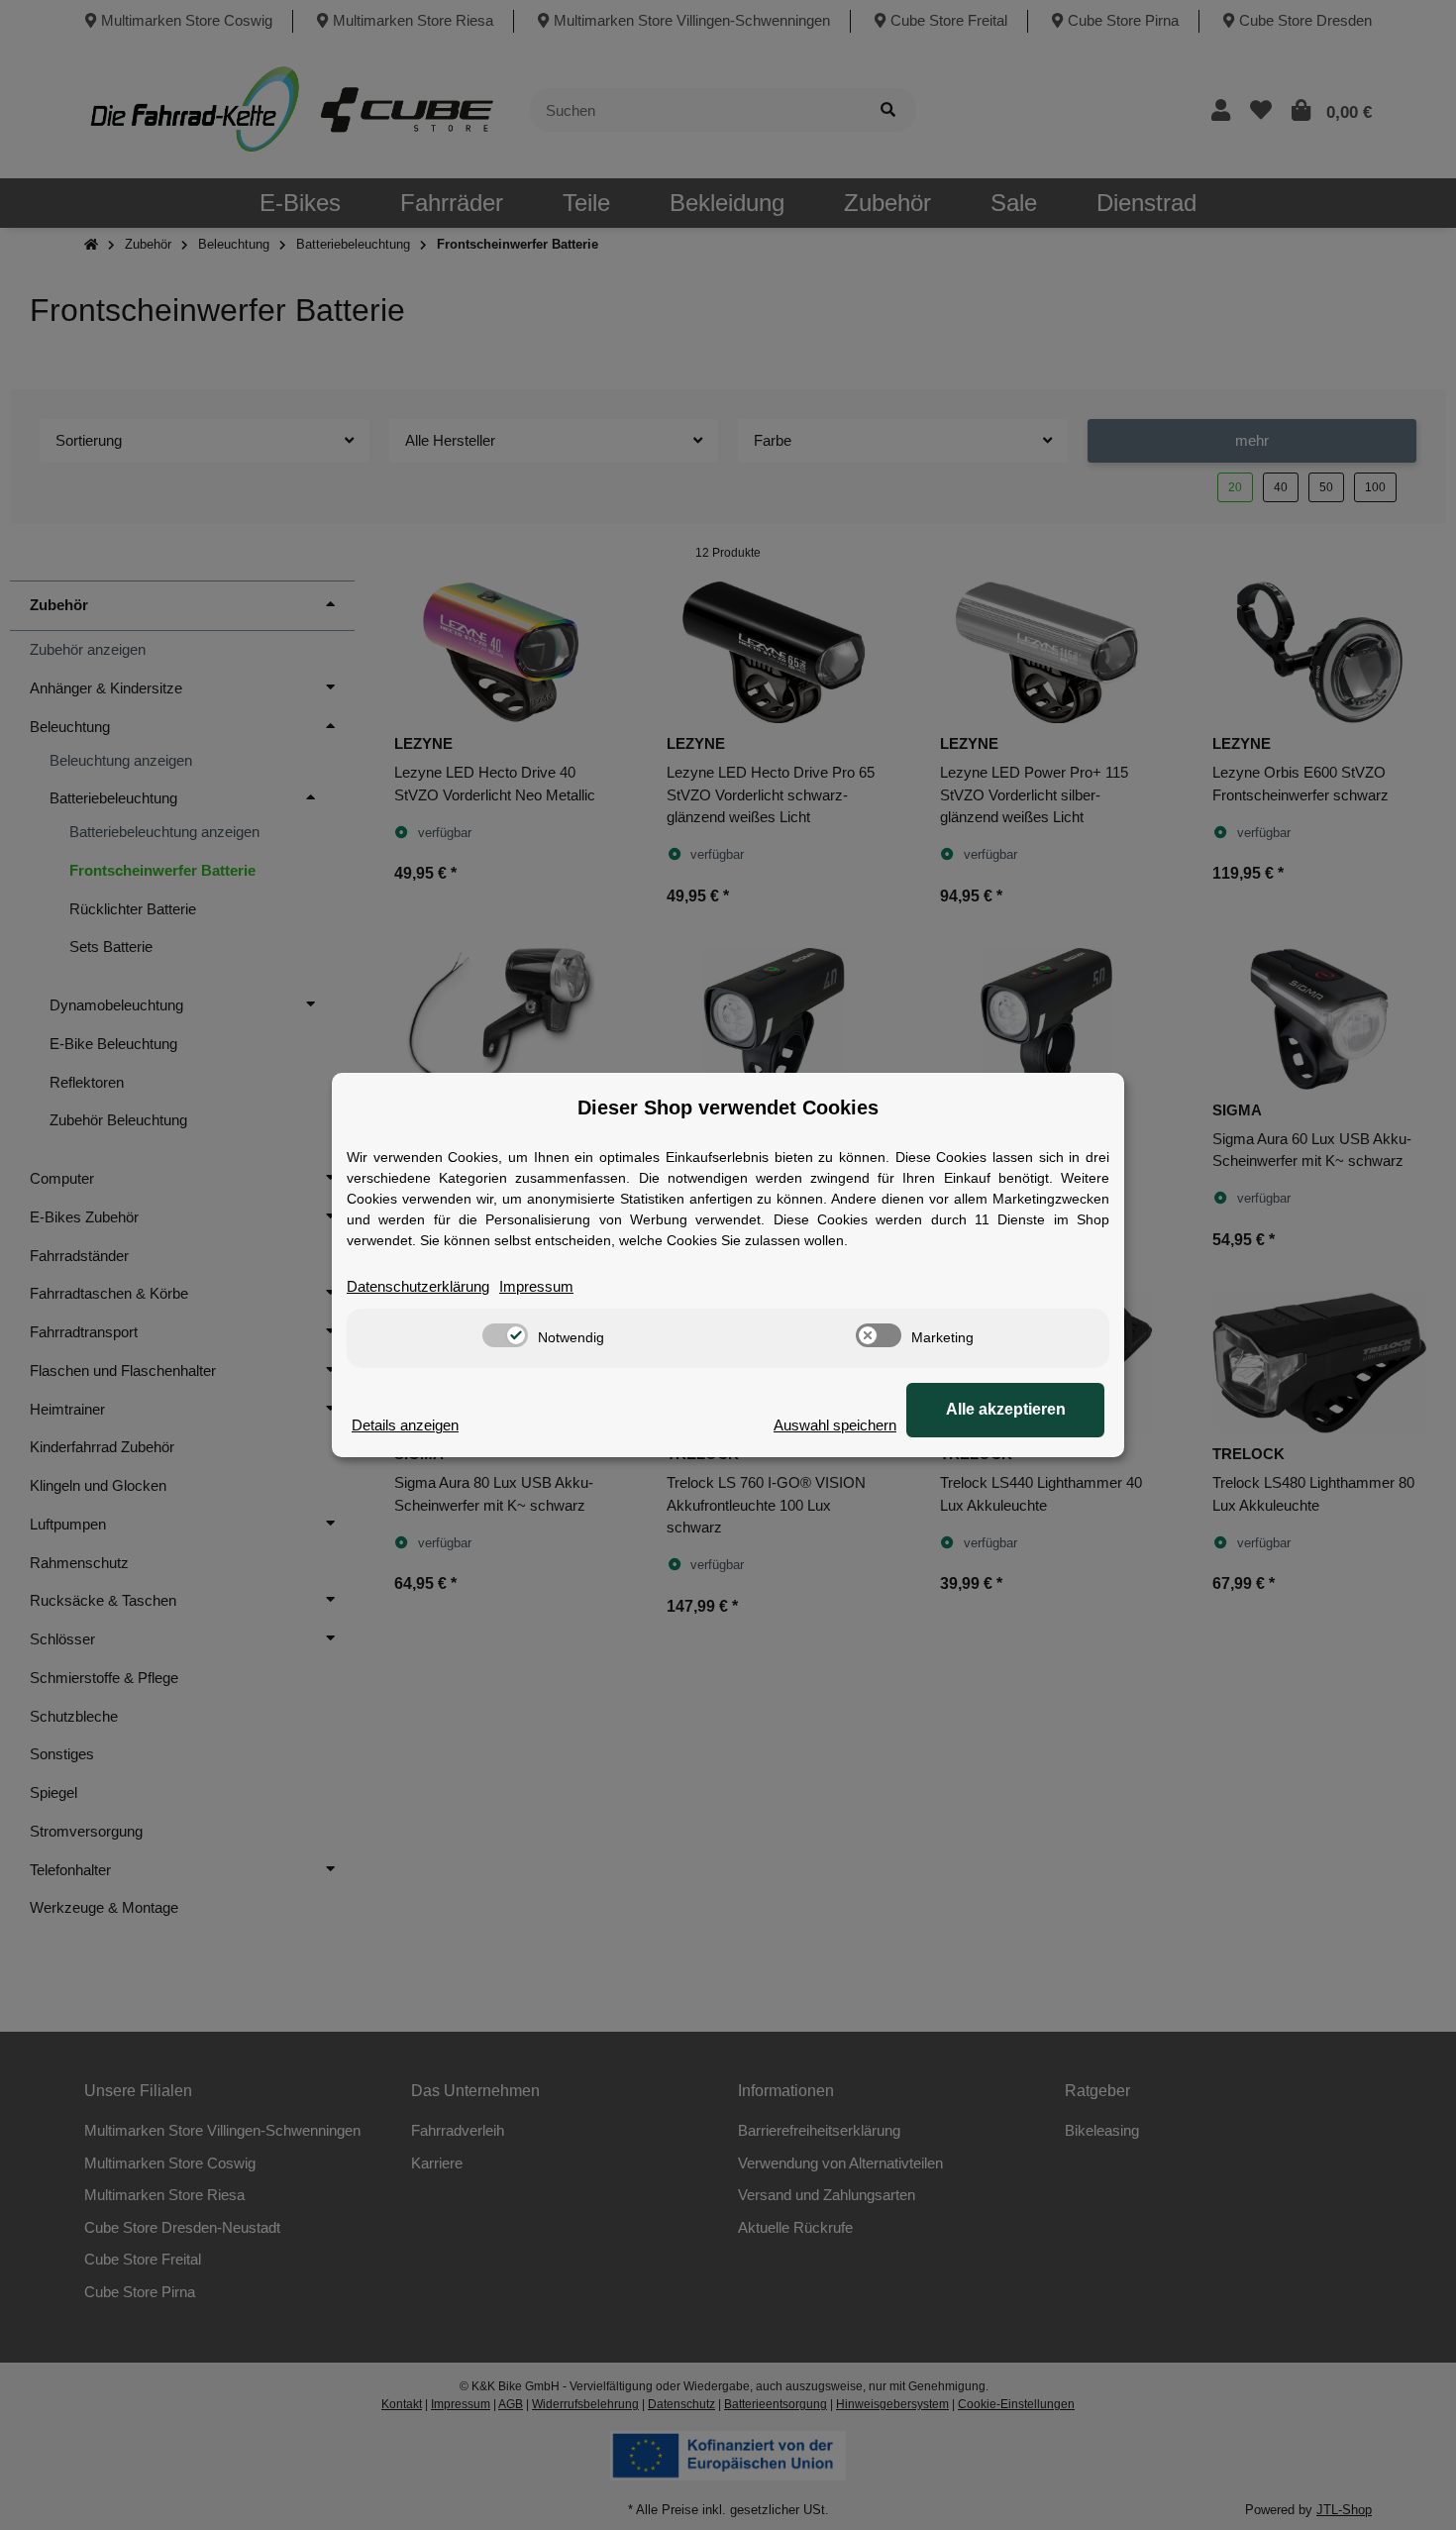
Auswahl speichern (835, 1425)
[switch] (505, 1335)
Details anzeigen (405, 1425)
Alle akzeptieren (1006, 1409)
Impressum (536, 1286)
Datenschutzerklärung (418, 1286)
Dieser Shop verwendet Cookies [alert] (728, 1107)
